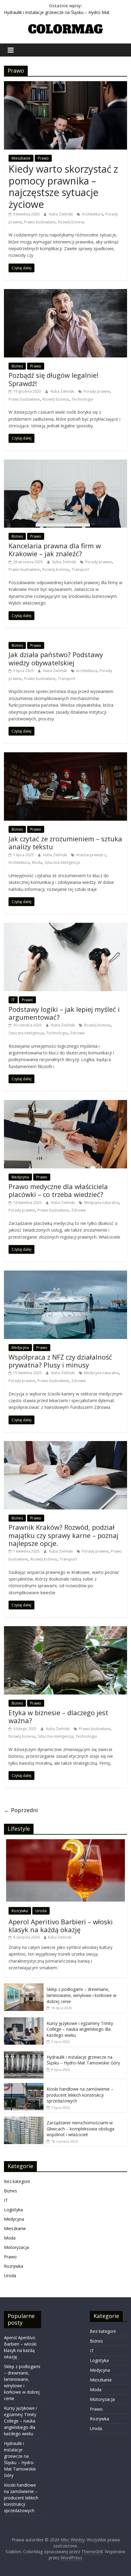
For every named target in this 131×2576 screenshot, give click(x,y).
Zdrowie (77, 1033)
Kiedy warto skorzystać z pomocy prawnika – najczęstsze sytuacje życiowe (63, 186)
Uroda (41, 1911)
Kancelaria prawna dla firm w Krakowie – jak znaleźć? (55, 550)
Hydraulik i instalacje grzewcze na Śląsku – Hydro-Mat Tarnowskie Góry (83, 2060)
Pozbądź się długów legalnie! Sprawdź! (53, 379)
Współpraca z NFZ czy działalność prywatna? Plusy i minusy (60, 1361)
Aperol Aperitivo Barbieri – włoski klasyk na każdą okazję (61, 1926)
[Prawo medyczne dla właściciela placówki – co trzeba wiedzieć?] (65, 1104)
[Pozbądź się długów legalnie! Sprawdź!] (65, 293)
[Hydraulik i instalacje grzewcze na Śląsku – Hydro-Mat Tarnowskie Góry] (24, 2054)
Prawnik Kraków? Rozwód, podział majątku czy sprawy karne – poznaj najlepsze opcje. (64, 1535)
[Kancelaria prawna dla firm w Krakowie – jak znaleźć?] (65, 463)
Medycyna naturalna (101, 1203)
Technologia (82, 399)
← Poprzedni (21, 1810)
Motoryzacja (16, 2247)
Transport (80, 569)
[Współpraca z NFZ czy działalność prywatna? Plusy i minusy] (65, 1274)
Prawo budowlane (40, 222)
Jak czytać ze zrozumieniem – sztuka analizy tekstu (65, 843)
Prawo (43, 158)
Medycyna (20, 1177)
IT (13, 1000)
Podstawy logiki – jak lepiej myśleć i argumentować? (64, 1013)
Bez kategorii (17, 2181)
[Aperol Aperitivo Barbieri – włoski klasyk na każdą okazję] (65, 1842)
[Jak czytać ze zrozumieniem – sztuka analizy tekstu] (65, 756)
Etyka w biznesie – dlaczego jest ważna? (58, 1716)
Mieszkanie (21, 158)
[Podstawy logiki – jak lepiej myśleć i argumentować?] (65, 926)
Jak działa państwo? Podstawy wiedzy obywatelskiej (56, 658)
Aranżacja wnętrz (91, 855)
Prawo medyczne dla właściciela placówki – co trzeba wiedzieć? (58, 1190)
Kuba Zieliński (61, 214)
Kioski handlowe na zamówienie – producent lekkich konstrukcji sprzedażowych (80, 2095)
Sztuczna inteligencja (62, 862)
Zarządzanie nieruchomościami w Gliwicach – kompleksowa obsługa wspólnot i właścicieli (80, 2129)
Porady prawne (97, 391)
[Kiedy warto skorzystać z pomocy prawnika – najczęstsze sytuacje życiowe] (65, 85)
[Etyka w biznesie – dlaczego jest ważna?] (65, 1630)
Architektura (92, 214)
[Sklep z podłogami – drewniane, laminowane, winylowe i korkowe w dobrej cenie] (24, 1986)
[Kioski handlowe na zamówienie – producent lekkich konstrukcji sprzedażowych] (24, 2086)
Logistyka (13, 2210)
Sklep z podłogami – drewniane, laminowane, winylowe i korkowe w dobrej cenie (81, 1995)
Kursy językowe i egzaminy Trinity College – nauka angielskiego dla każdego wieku (80, 2029)
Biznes (17, 366)
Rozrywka (20, 1911)
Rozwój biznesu (71, 222)
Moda (37, 862)
